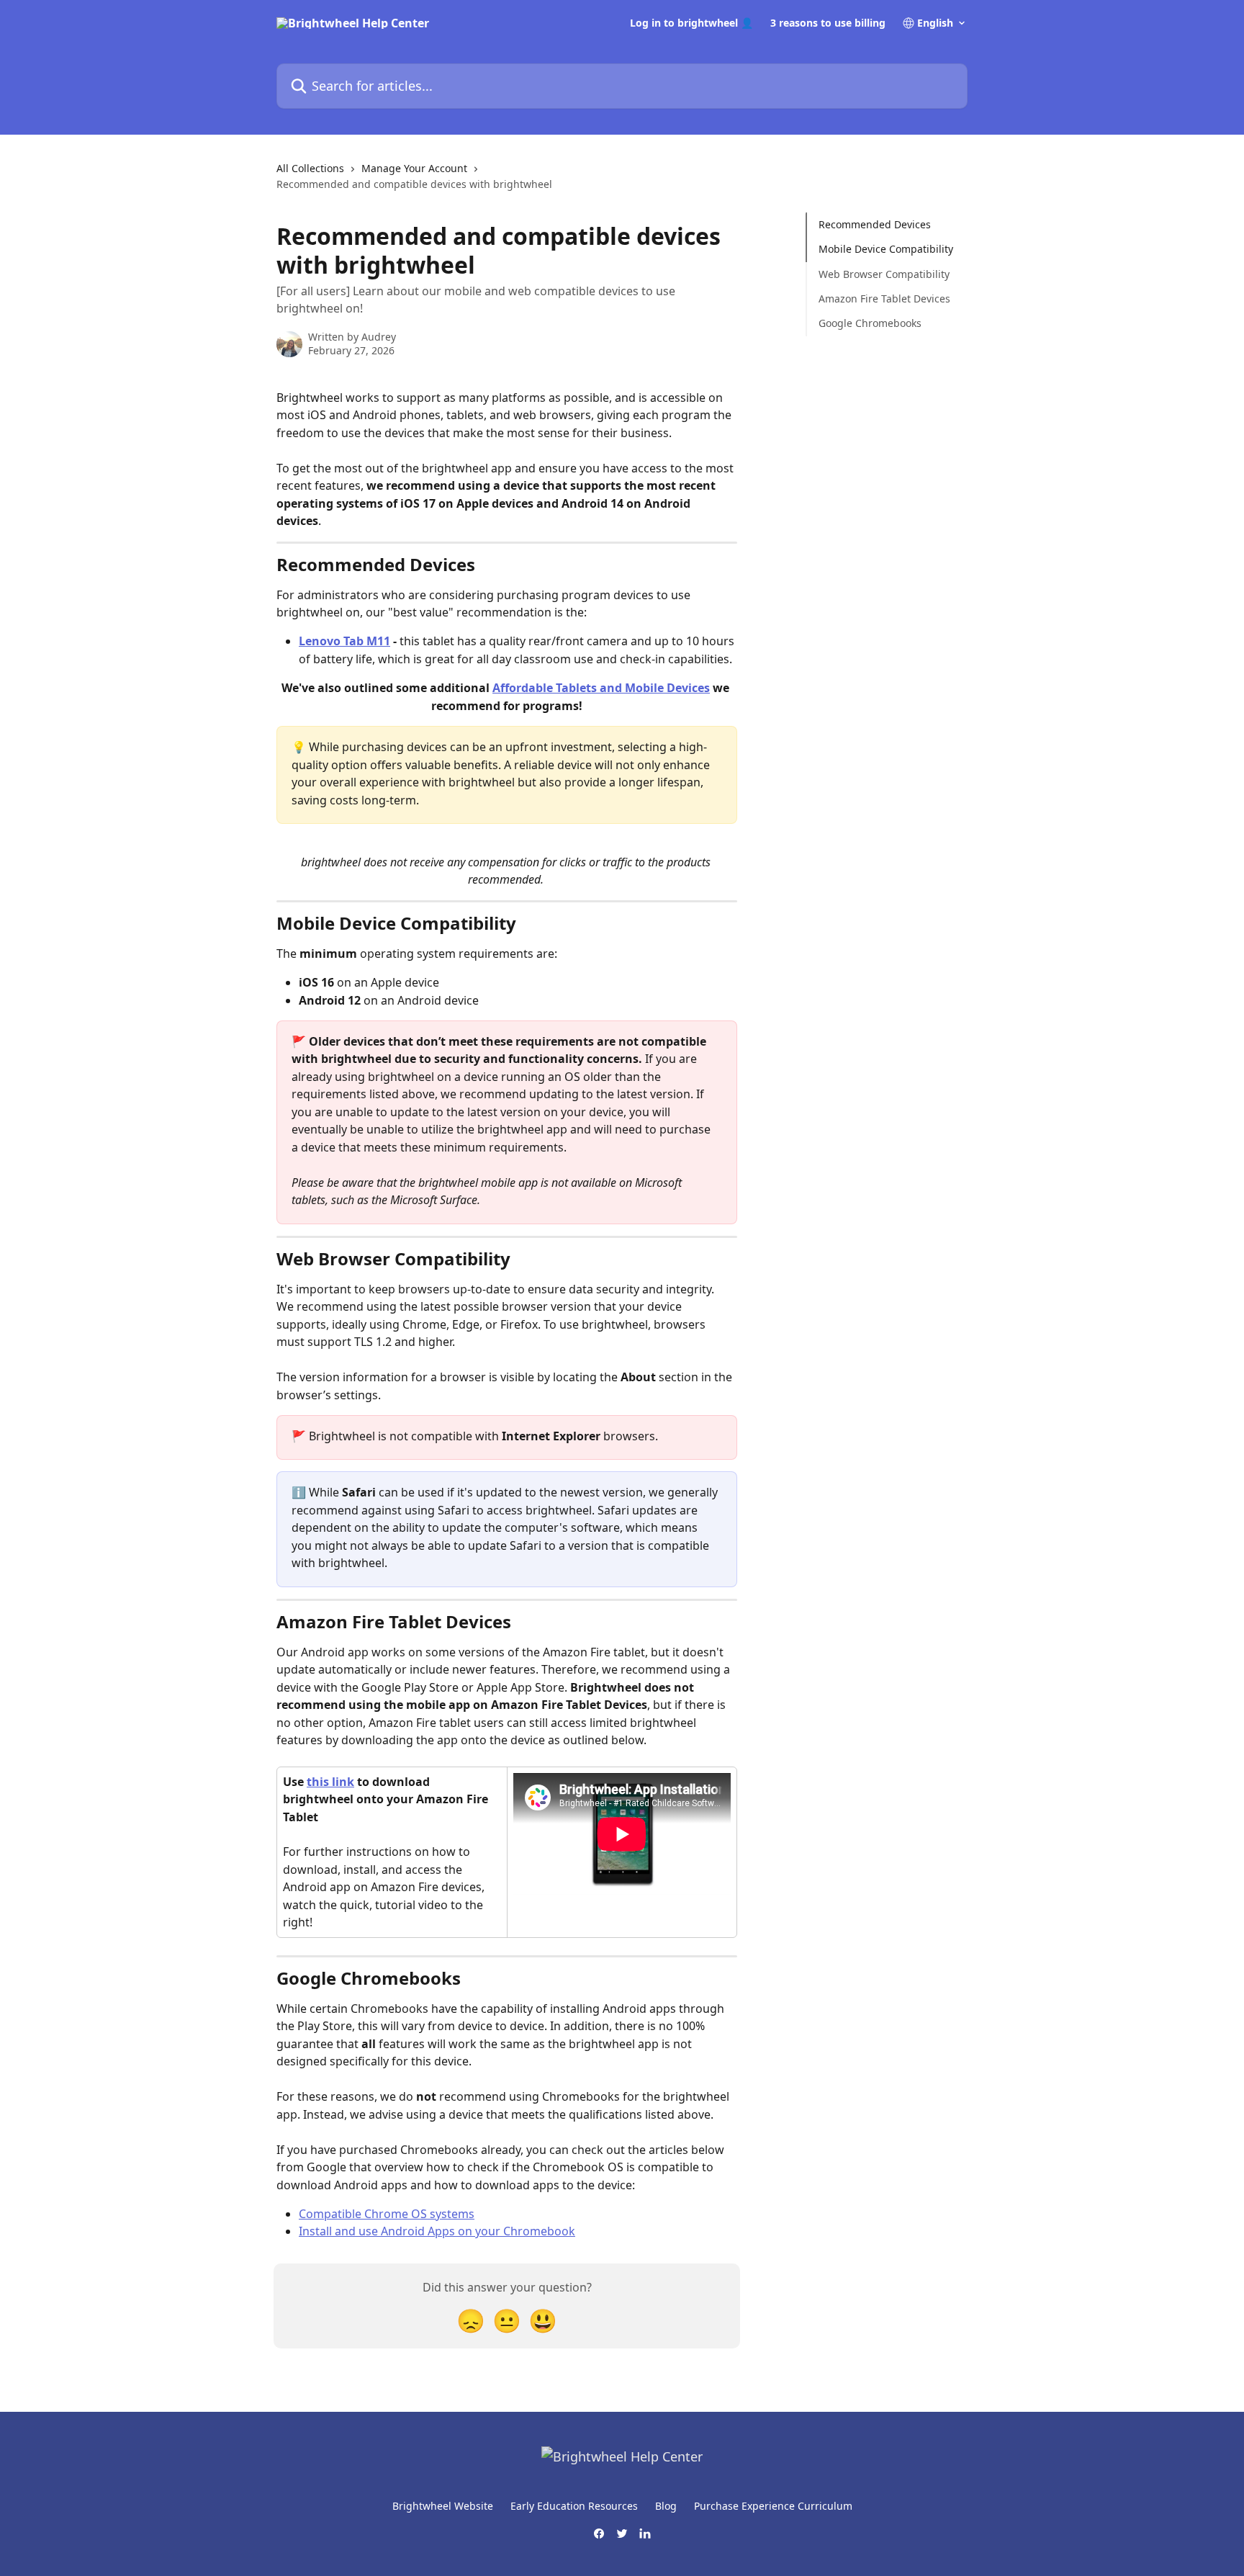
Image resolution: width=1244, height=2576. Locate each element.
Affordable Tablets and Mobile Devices (601, 688)
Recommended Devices (875, 224)
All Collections (310, 168)
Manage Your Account (414, 168)
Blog (666, 2506)
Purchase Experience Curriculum (773, 2506)
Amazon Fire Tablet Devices (884, 299)
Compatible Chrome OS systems (387, 2214)
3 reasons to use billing (828, 23)
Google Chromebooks (870, 323)
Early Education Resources (574, 2506)
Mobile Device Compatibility (887, 249)
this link (330, 1782)
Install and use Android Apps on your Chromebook (437, 2231)
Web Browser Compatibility (884, 274)
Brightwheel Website (443, 2506)
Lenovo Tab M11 (344, 641)
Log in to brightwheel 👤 (691, 23)
